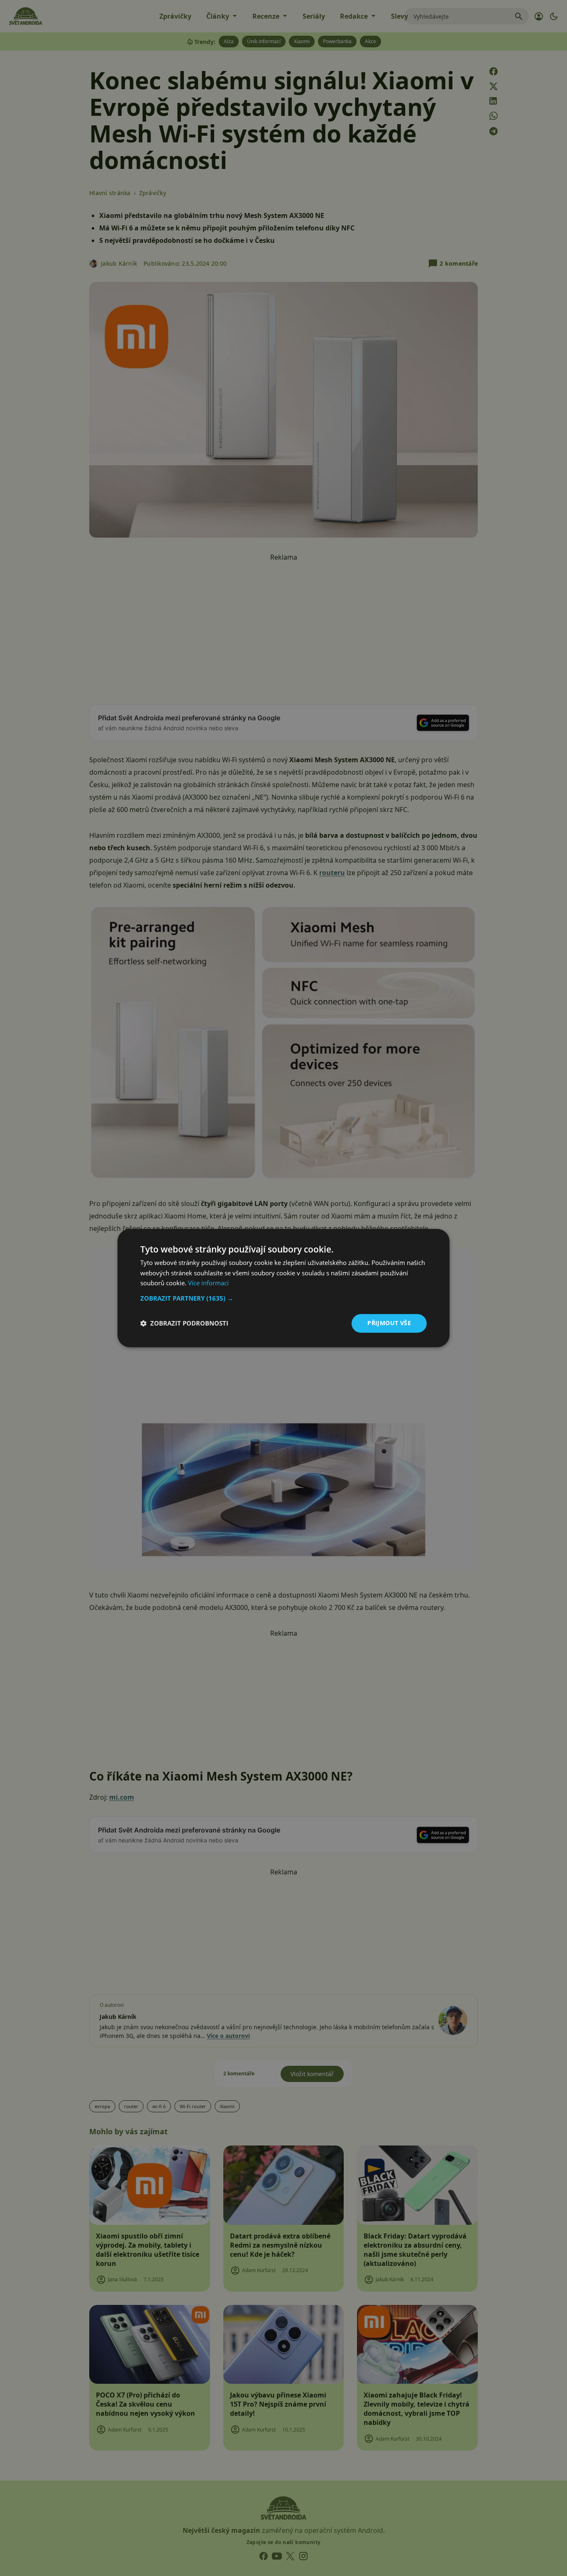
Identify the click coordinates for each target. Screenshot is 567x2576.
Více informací (208, 1283)
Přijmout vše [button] (389, 1323)
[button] (283, 1298)
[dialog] (283, 1288)
